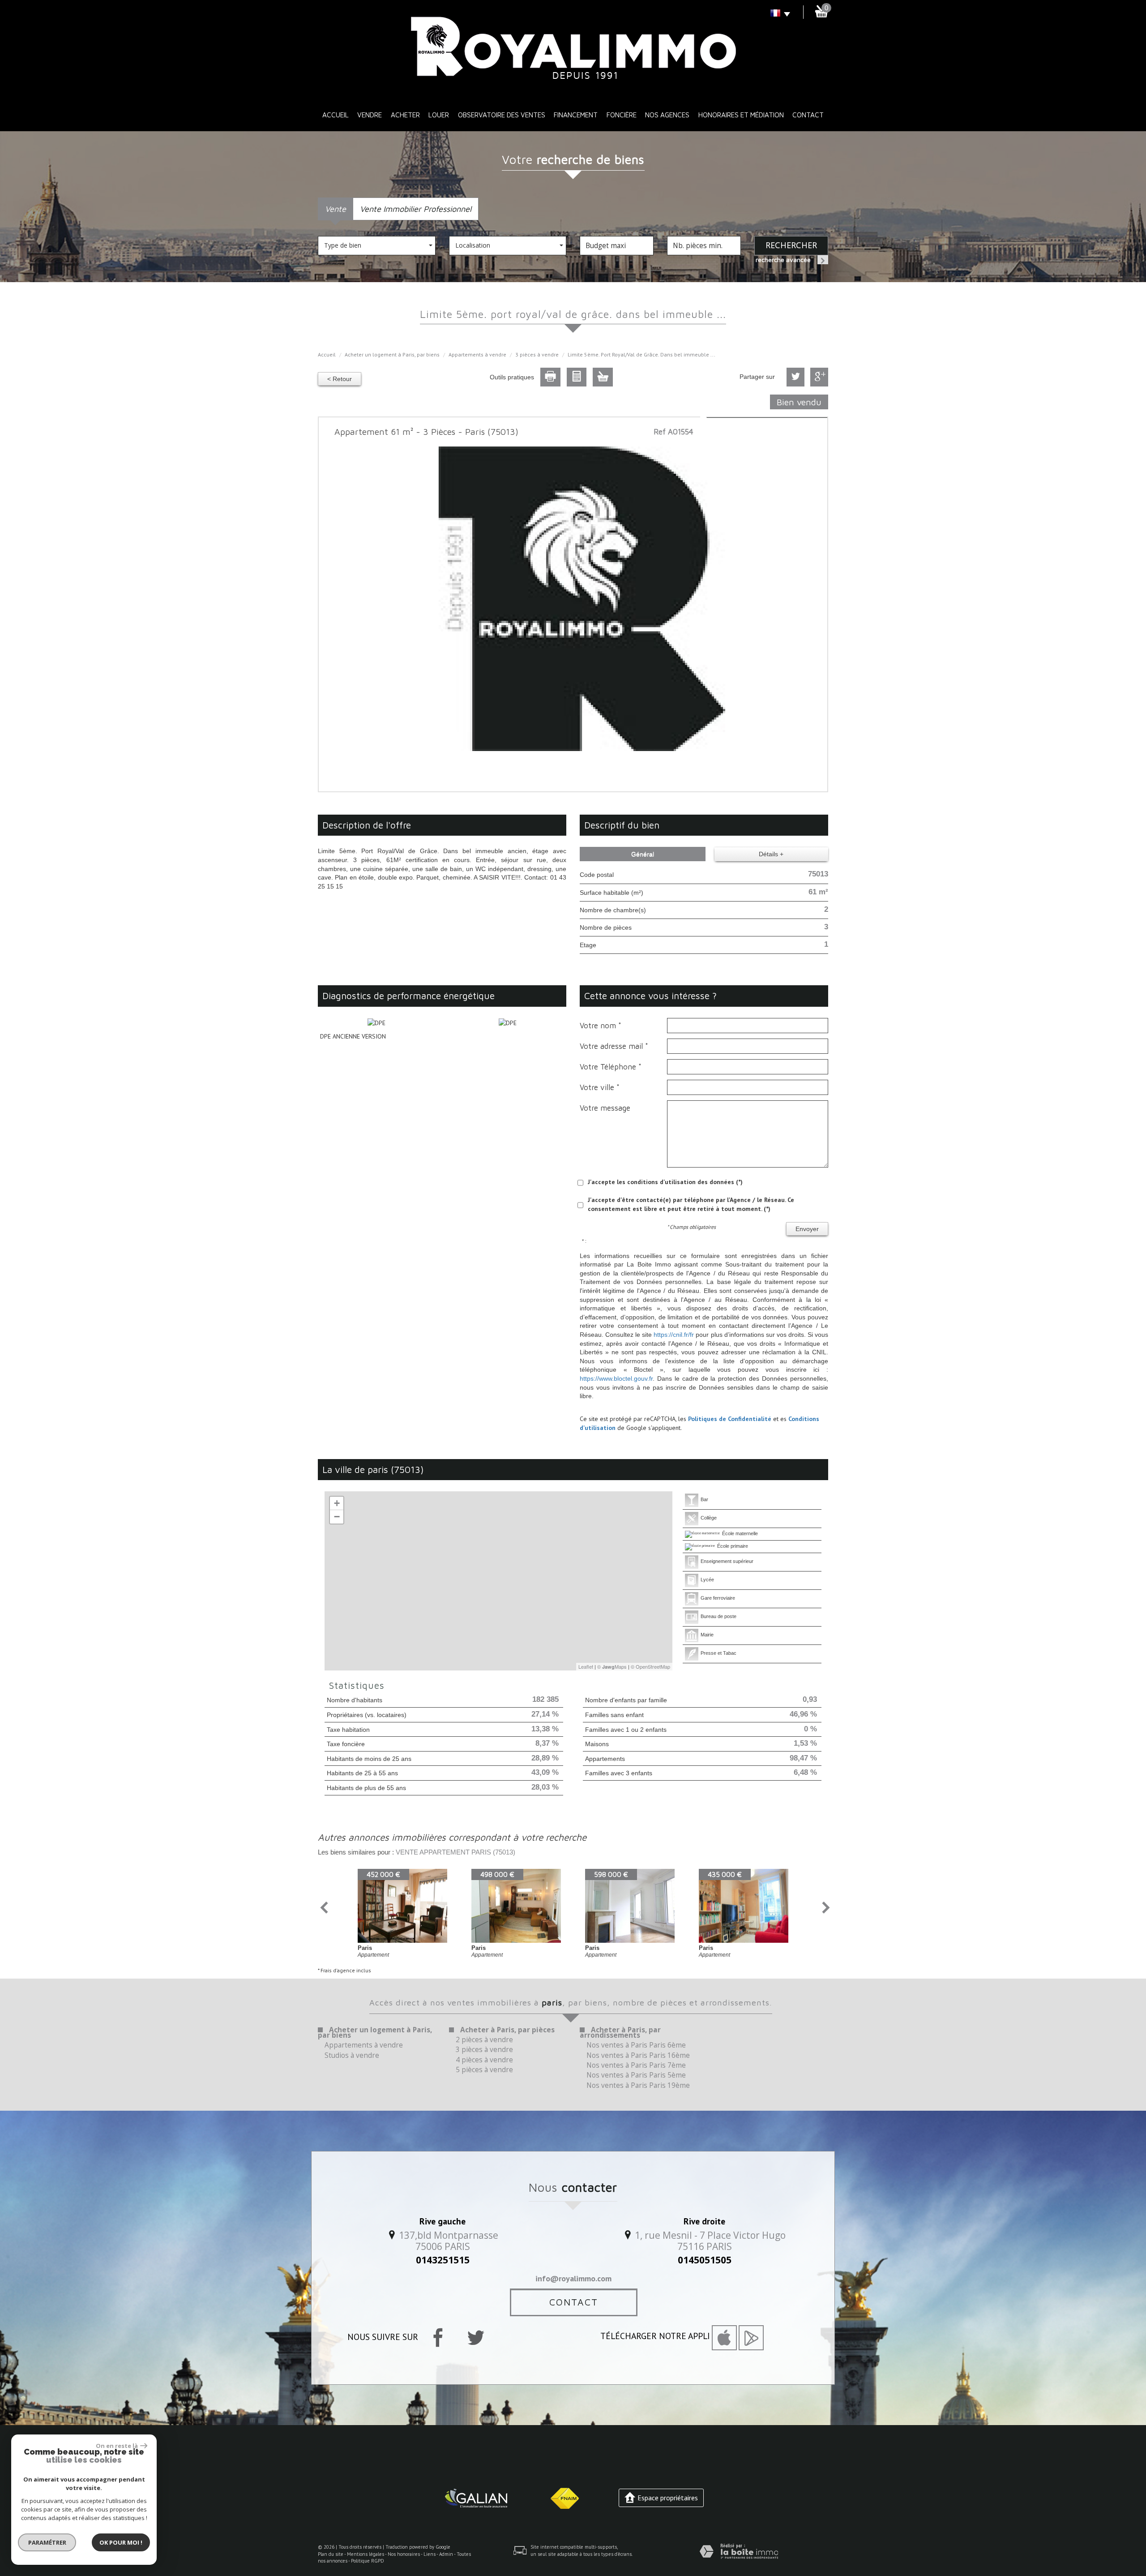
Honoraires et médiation (741, 115)
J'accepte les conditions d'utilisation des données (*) (665, 1182)
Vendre (370, 115)
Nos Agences (667, 115)
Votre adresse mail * (614, 1046)
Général (643, 854)
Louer (439, 115)
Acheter (405, 115)
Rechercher (791, 245)
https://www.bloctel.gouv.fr (616, 1378)
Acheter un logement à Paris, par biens (392, 354)
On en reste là (117, 2446)
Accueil (336, 115)
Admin (446, 2554)
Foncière (622, 115)
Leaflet (586, 1666)
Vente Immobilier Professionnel (416, 209)
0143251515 (443, 2260)
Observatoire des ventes (502, 115)
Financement (576, 115)
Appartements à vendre (477, 354)
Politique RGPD (368, 2561)
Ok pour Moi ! (121, 2542)
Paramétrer (47, 2542)
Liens (430, 2554)
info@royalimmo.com (573, 2278)
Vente (336, 209)
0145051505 (705, 2260)
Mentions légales (366, 2554)
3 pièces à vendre (537, 354)
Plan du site (331, 2554)
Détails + (771, 854)
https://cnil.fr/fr (674, 1335)
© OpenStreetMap (650, 1666)
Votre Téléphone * (611, 1067)
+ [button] (337, 1503)
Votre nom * (601, 1026)
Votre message (605, 1108)
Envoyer (807, 1229)
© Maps (612, 1666)
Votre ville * (600, 1087)
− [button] (337, 1517)
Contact (808, 115)
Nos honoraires (404, 2554)
